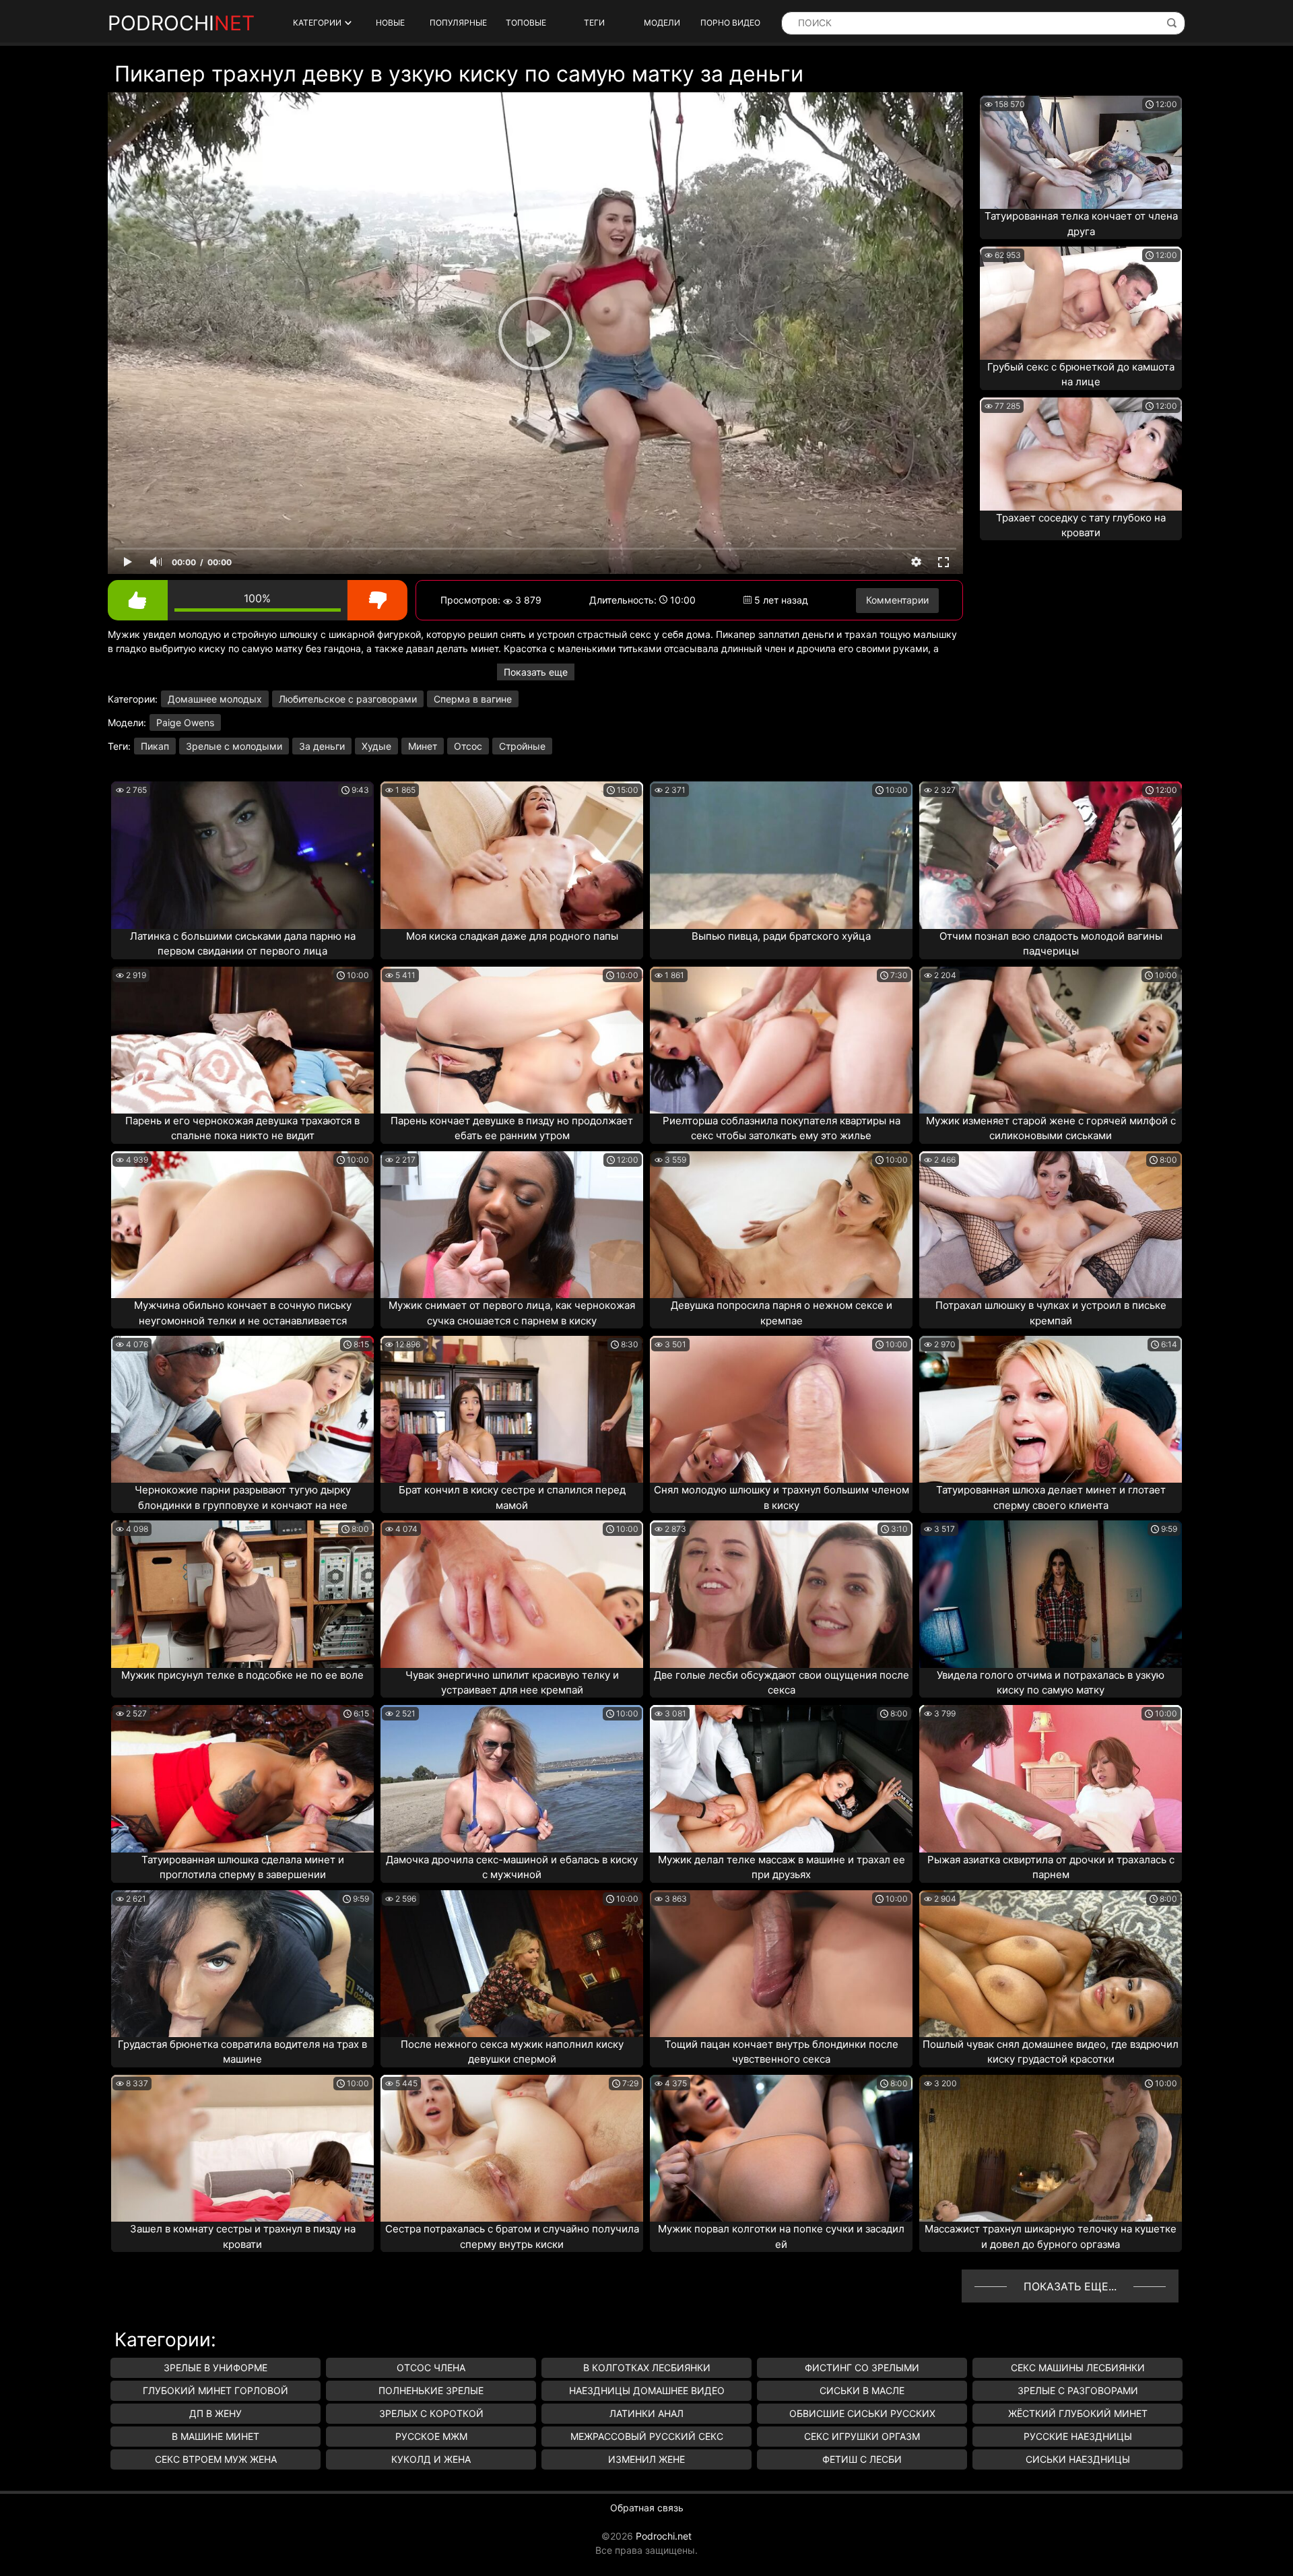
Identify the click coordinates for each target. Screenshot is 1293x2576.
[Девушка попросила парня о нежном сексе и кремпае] (781, 1225)
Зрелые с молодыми (234, 746)
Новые (390, 23)
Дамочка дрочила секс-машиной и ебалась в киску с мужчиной (512, 1867)
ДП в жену (215, 2413)
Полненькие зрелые (431, 2390)
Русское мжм (431, 2436)
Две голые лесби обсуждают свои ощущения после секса (782, 1683)
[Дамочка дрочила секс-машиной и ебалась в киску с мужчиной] (512, 1778)
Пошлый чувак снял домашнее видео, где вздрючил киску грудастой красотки (1051, 2052)
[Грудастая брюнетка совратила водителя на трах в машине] (242, 1964)
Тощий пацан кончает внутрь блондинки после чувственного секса (782, 2052)
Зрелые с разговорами (1078, 2390)
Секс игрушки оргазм (862, 2436)
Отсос (468, 746)
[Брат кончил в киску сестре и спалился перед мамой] (512, 1409)
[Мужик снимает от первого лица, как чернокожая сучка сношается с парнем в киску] (512, 1225)
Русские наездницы (1078, 2436)
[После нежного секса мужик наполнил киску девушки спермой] (512, 1964)
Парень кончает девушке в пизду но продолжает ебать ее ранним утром (512, 1128)
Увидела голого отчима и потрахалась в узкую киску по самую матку (1051, 1683)
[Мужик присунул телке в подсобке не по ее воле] (242, 1594)
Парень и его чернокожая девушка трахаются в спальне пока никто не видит (242, 1128)
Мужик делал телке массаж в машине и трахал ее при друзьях (782, 1867)
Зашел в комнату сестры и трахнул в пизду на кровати (243, 2236)
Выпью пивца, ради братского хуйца (781, 936)
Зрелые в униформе (215, 2368)
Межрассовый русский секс (647, 2436)
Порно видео (730, 23)
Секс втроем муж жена (216, 2459)
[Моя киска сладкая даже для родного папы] (512, 855)
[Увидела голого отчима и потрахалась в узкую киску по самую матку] (1051, 1594)
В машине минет (215, 2436)
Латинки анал (646, 2413)
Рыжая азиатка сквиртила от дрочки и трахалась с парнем (1051, 1867)
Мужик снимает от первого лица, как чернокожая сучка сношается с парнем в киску (512, 1313)
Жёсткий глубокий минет (1078, 2413)
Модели (662, 23)
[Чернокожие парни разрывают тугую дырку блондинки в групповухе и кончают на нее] (242, 1409)
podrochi (181, 23)
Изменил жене (646, 2459)
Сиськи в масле (862, 2390)
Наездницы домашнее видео (647, 2390)
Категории (317, 23)
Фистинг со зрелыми (862, 2368)
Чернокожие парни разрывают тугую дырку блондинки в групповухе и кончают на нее (243, 1498)
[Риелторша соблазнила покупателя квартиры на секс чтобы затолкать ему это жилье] (781, 1040)
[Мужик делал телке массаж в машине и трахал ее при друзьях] (781, 1778)
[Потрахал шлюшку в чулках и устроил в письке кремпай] (1051, 1225)
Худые (376, 746)
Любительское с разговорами (348, 699)
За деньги (322, 746)
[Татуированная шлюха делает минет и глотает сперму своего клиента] (1051, 1409)
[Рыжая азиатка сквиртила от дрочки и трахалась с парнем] (1051, 1778)
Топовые (526, 23)
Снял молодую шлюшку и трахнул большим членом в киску (782, 1498)
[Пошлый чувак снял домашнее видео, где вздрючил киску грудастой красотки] (1051, 1964)
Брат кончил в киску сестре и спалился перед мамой (512, 1498)
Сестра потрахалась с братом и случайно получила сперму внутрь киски (512, 2236)
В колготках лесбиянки (647, 2368)
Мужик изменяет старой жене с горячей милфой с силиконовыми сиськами (1051, 1128)
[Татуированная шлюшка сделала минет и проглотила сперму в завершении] (242, 1778)
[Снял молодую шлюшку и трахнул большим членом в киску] (781, 1409)
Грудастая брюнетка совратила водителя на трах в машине (242, 2052)
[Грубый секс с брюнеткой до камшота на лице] (1081, 303)
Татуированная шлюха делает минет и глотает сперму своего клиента (1051, 1498)
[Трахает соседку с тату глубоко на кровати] (1081, 454)
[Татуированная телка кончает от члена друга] (1081, 152)
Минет (423, 746)
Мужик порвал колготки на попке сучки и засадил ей (781, 2236)
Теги (594, 23)
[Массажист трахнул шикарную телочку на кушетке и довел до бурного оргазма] (1051, 2148)
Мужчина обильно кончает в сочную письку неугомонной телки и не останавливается (243, 1313)
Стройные (522, 746)
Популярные (458, 23)
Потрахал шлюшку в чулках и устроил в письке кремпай (1051, 1313)
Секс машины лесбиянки (1078, 2368)
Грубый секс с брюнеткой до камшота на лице (1081, 375)
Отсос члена (431, 2368)
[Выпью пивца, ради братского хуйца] (781, 855)
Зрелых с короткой (431, 2413)
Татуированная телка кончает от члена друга (1081, 224)
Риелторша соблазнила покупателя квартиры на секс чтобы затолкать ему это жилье (782, 1128)
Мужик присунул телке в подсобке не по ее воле (242, 1675)
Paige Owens (185, 722)
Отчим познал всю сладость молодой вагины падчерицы (1051, 944)
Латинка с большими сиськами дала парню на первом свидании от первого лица (243, 944)
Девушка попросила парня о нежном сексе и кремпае (782, 1313)
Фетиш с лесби (862, 2459)
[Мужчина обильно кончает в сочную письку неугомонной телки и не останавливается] (242, 1225)
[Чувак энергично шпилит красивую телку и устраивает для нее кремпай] (512, 1594)
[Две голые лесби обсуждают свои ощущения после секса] (781, 1594)
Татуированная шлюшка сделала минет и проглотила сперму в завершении (243, 1867)
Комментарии (897, 600)
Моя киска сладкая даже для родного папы (512, 936)
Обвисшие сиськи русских (862, 2413)
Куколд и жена (431, 2459)
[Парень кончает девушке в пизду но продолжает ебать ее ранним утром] (512, 1040)
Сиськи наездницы (1078, 2459)
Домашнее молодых (215, 699)
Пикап (155, 746)
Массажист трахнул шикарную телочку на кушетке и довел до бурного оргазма (1051, 2236)
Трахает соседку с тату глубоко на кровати (1081, 525)
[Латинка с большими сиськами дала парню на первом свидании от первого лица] (242, 855)
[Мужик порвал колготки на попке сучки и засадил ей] (781, 2148)
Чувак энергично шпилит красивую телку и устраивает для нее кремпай (512, 1683)
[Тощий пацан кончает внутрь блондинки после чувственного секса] (781, 1964)
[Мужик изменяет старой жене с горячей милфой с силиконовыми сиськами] (1051, 1040)
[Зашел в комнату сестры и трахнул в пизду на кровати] (242, 2148)
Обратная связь (647, 2508)
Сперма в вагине (473, 699)
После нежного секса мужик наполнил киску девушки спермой (512, 2052)
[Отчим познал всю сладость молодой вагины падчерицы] (1051, 855)
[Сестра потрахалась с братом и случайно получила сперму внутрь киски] (512, 2148)
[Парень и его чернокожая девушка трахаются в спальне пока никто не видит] (242, 1040)
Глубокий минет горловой (215, 2390)
